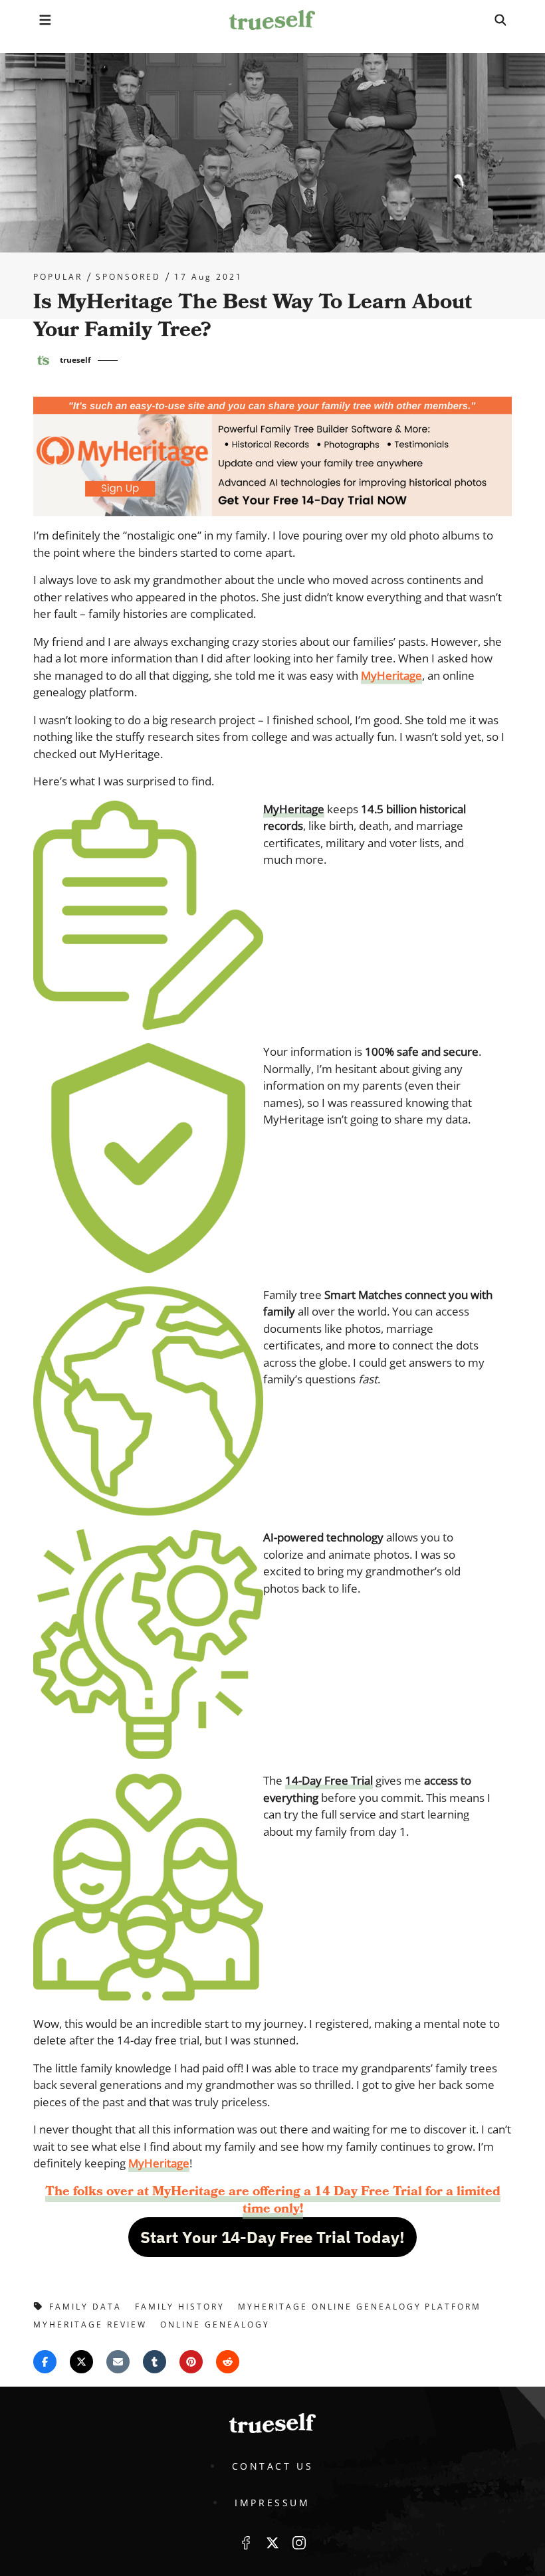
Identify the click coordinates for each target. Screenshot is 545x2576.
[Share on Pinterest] (191, 2362)
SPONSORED (128, 277)
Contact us (273, 2466)
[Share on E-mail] (118, 2362)
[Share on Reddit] (228, 2362)
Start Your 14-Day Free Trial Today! (272, 2237)
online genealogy (215, 2325)
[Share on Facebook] (45, 2362)
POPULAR (58, 277)
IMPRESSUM (272, 2503)
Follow (272, 2543)
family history (180, 2307)
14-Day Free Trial (329, 1780)
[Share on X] (81, 2362)
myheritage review (90, 2325)
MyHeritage (391, 675)
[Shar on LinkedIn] (155, 2362)
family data (85, 2307)
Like (246, 2543)
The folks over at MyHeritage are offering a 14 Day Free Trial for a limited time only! (273, 2200)
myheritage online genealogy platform (360, 2307)
